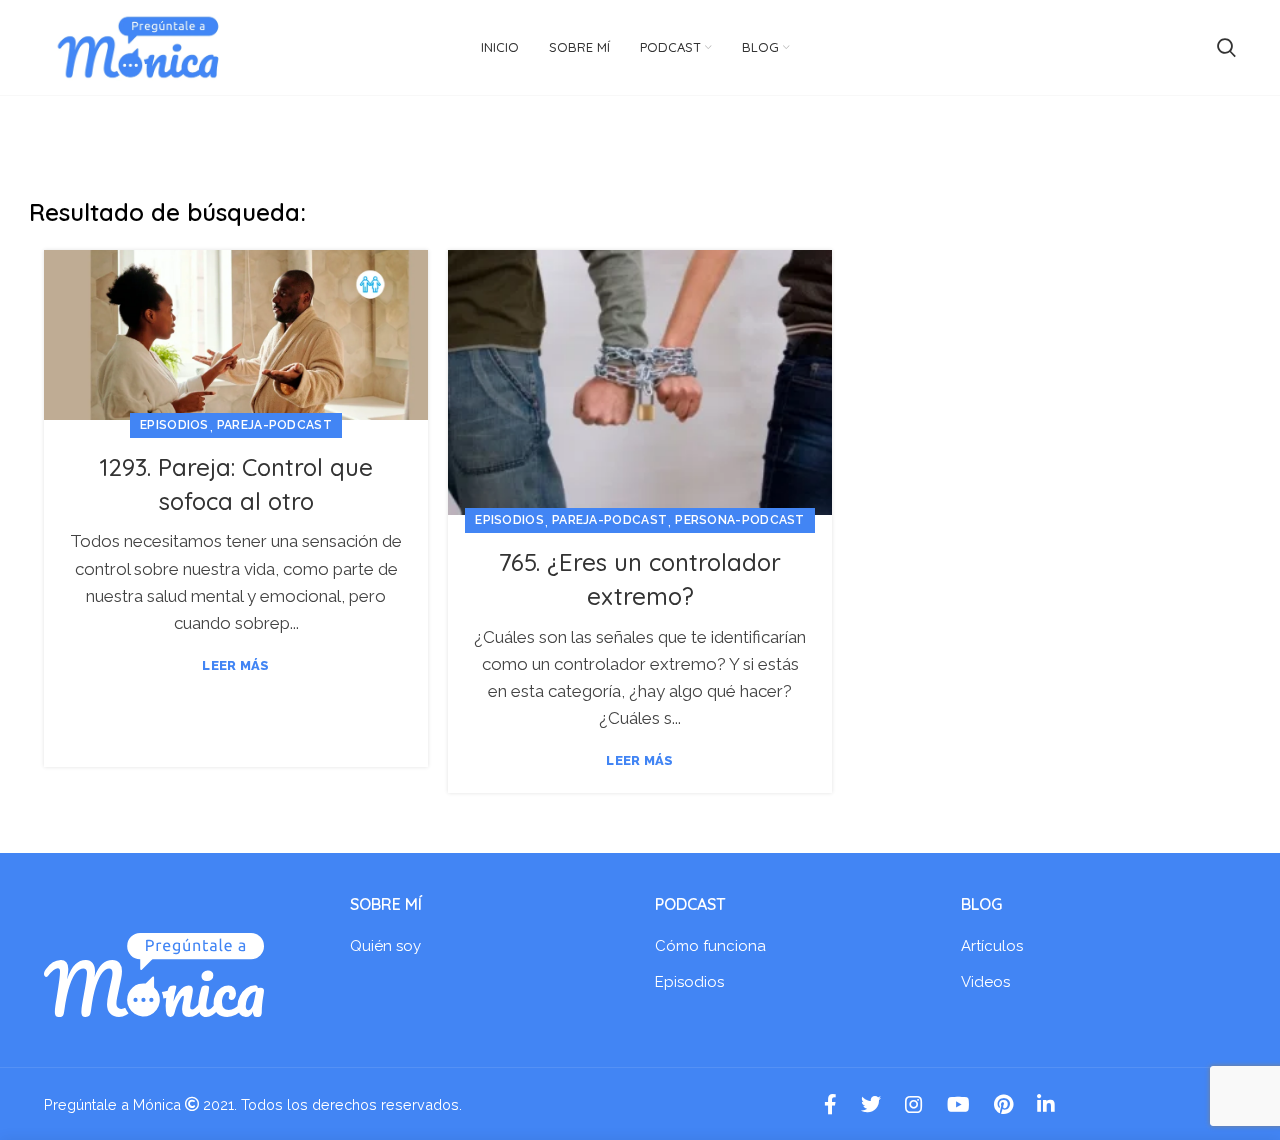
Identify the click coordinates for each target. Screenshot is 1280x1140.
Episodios (174, 425)
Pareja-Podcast (274, 425)
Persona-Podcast (740, 520)
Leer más (235, 665)
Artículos (992, 946)
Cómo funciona (710, 946)
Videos (985, 982)
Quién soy (385, 946)
